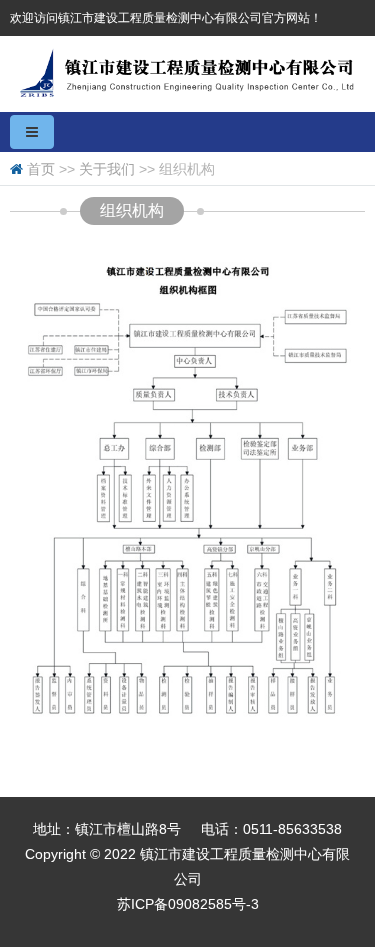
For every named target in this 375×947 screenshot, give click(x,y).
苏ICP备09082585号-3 (188, 904)
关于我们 (107, 169)
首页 (41, 169)
